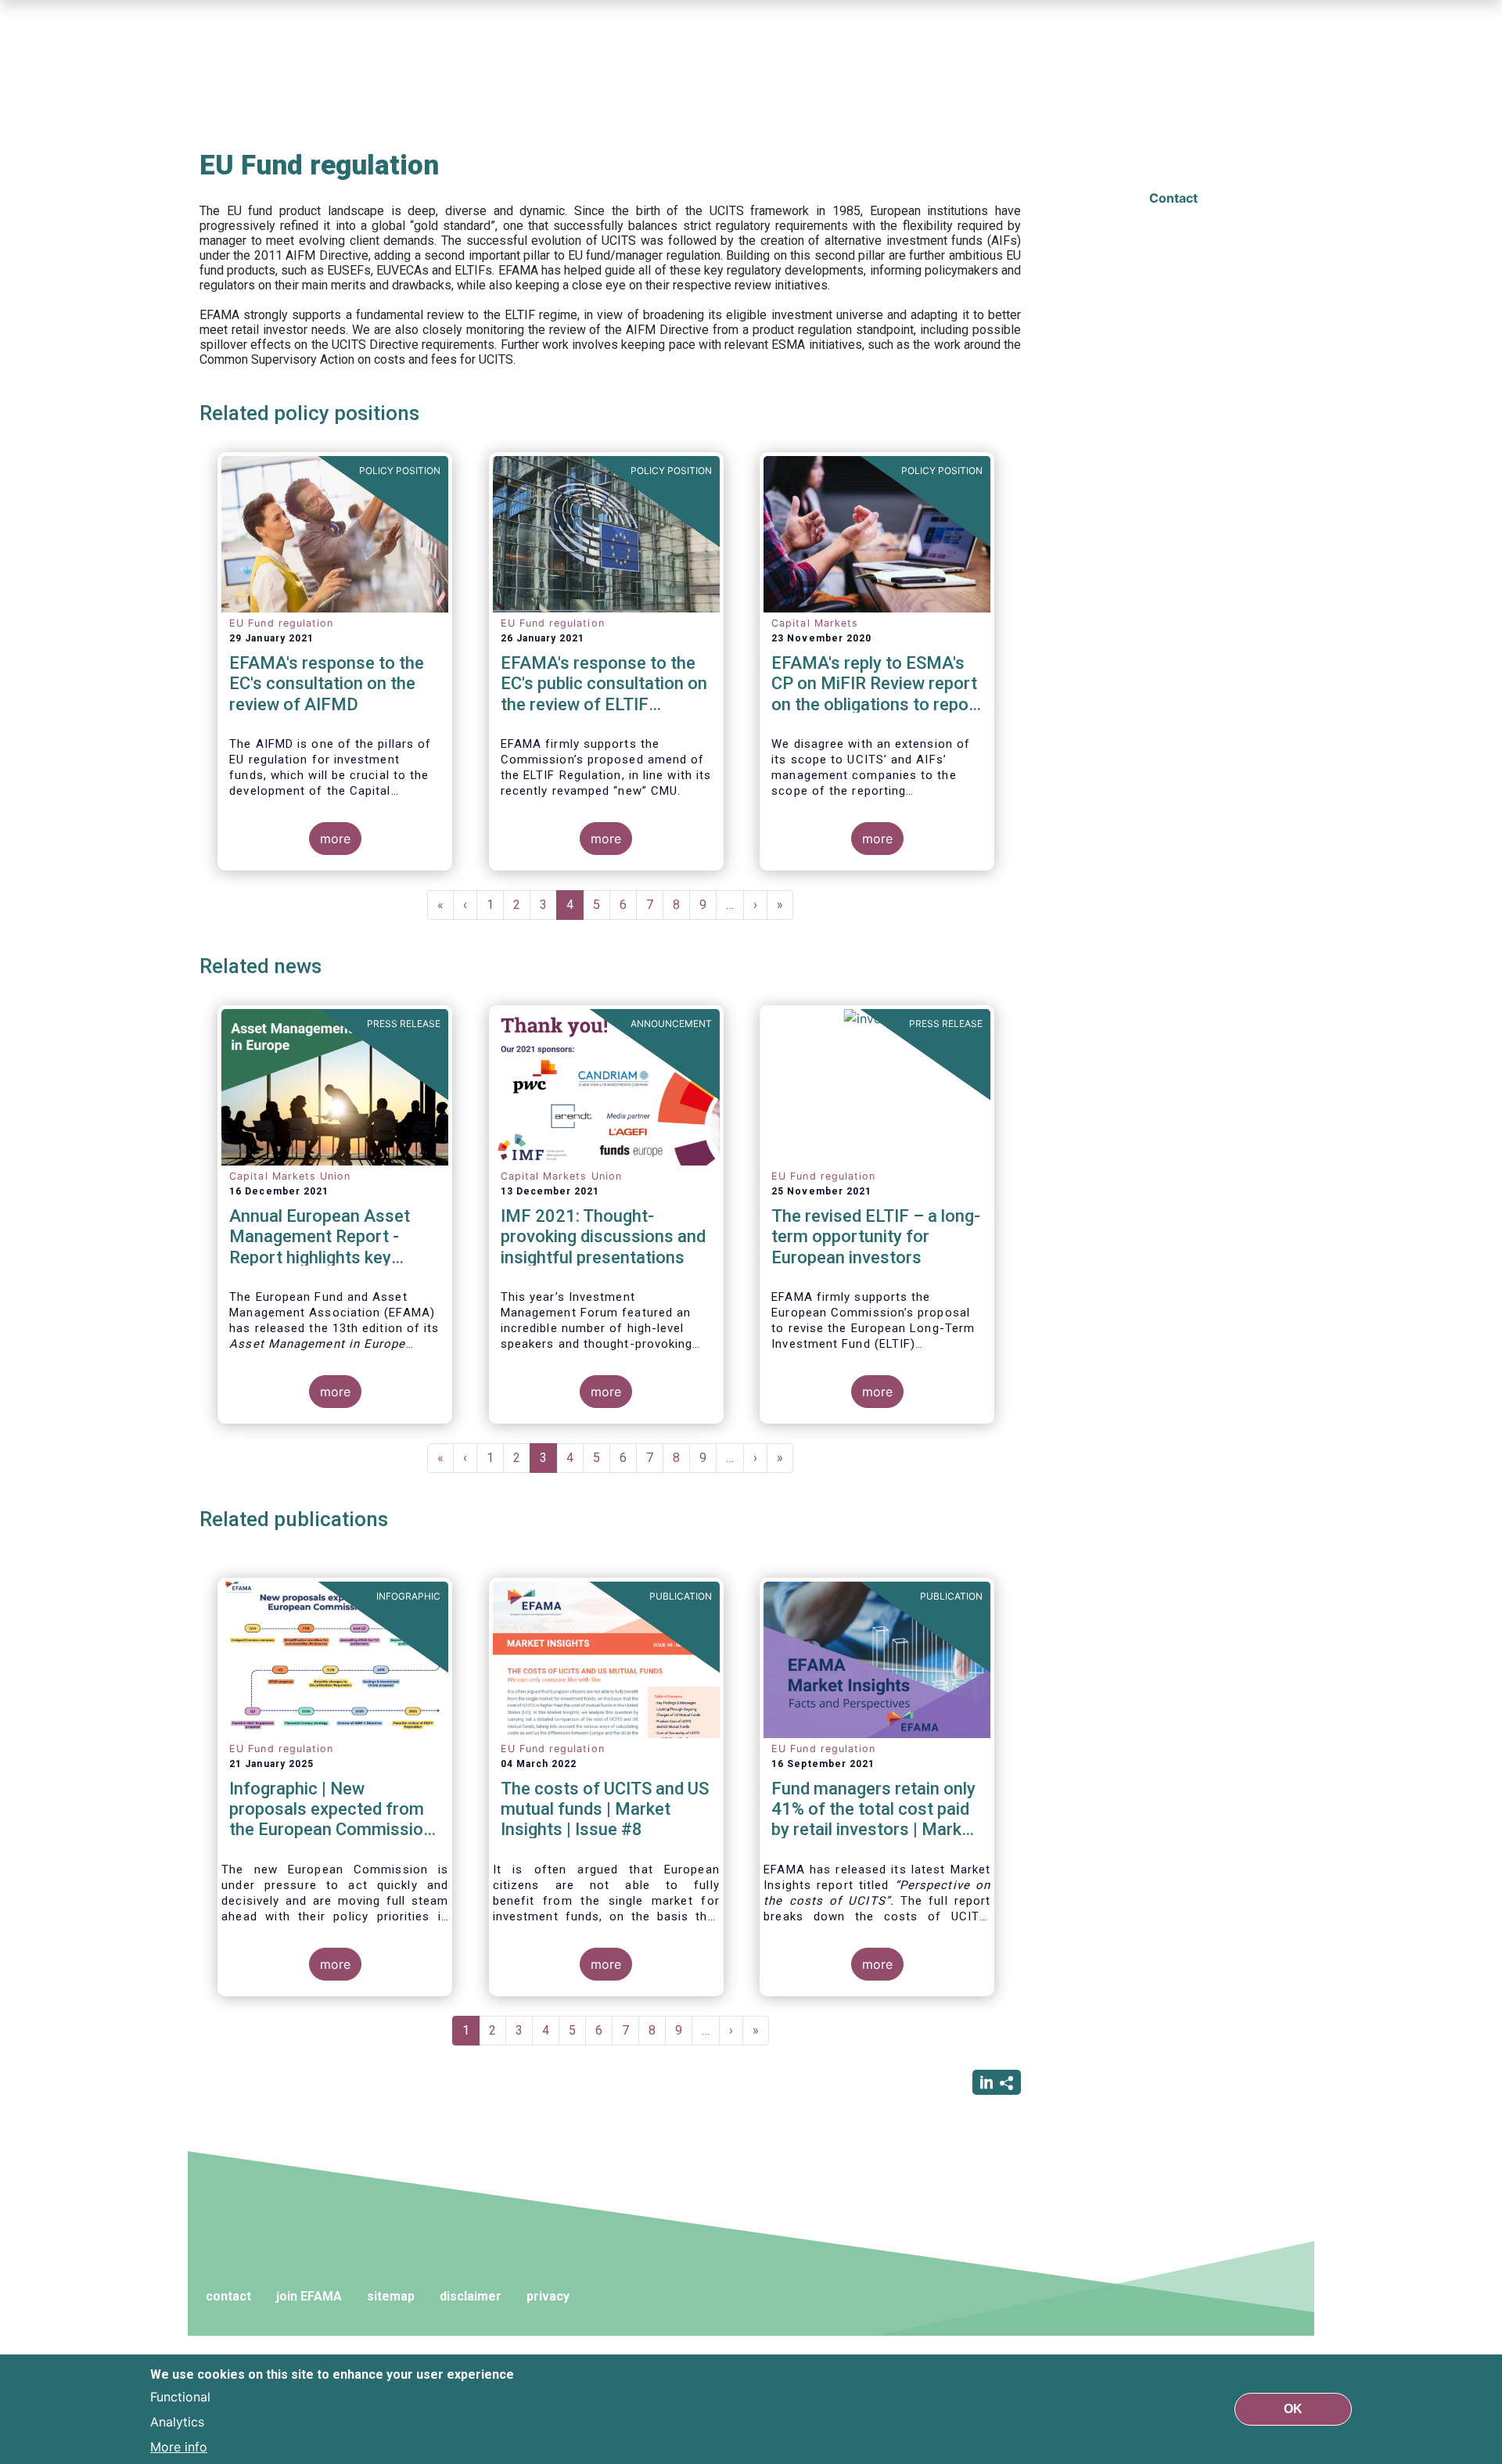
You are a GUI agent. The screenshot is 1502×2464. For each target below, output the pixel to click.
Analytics (177, 2422)
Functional (180, 2397)
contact (228, 2296)
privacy (548, 2296)
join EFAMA (309, 2296)
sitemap (391, 2296)
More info (179, 2447)
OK (1293, 2409)
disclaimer (471, 2296)
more (335, 839)
